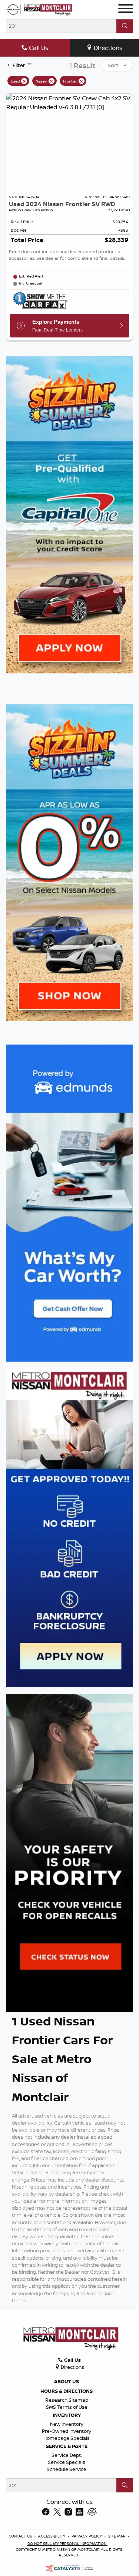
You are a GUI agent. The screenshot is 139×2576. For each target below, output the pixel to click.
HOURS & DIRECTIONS (67, 2391)
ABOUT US (67, 2381)
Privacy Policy (87, 2536)
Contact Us (21, 2536)
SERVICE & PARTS (67, 2446)
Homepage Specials (67, 2438)
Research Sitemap (67, 2400)
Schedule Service (67, 2469)
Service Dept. (67, 2455)
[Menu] (126, 10)
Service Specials (67, 2462)
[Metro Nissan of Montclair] (39, 9)
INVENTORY (67, 2415)
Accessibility (52, 2536)
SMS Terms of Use (67, 2407)
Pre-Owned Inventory (67, 2431)
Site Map (117, 2536)
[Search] (125, 26)
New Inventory (67, 2424)
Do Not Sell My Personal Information (67, 2543)
